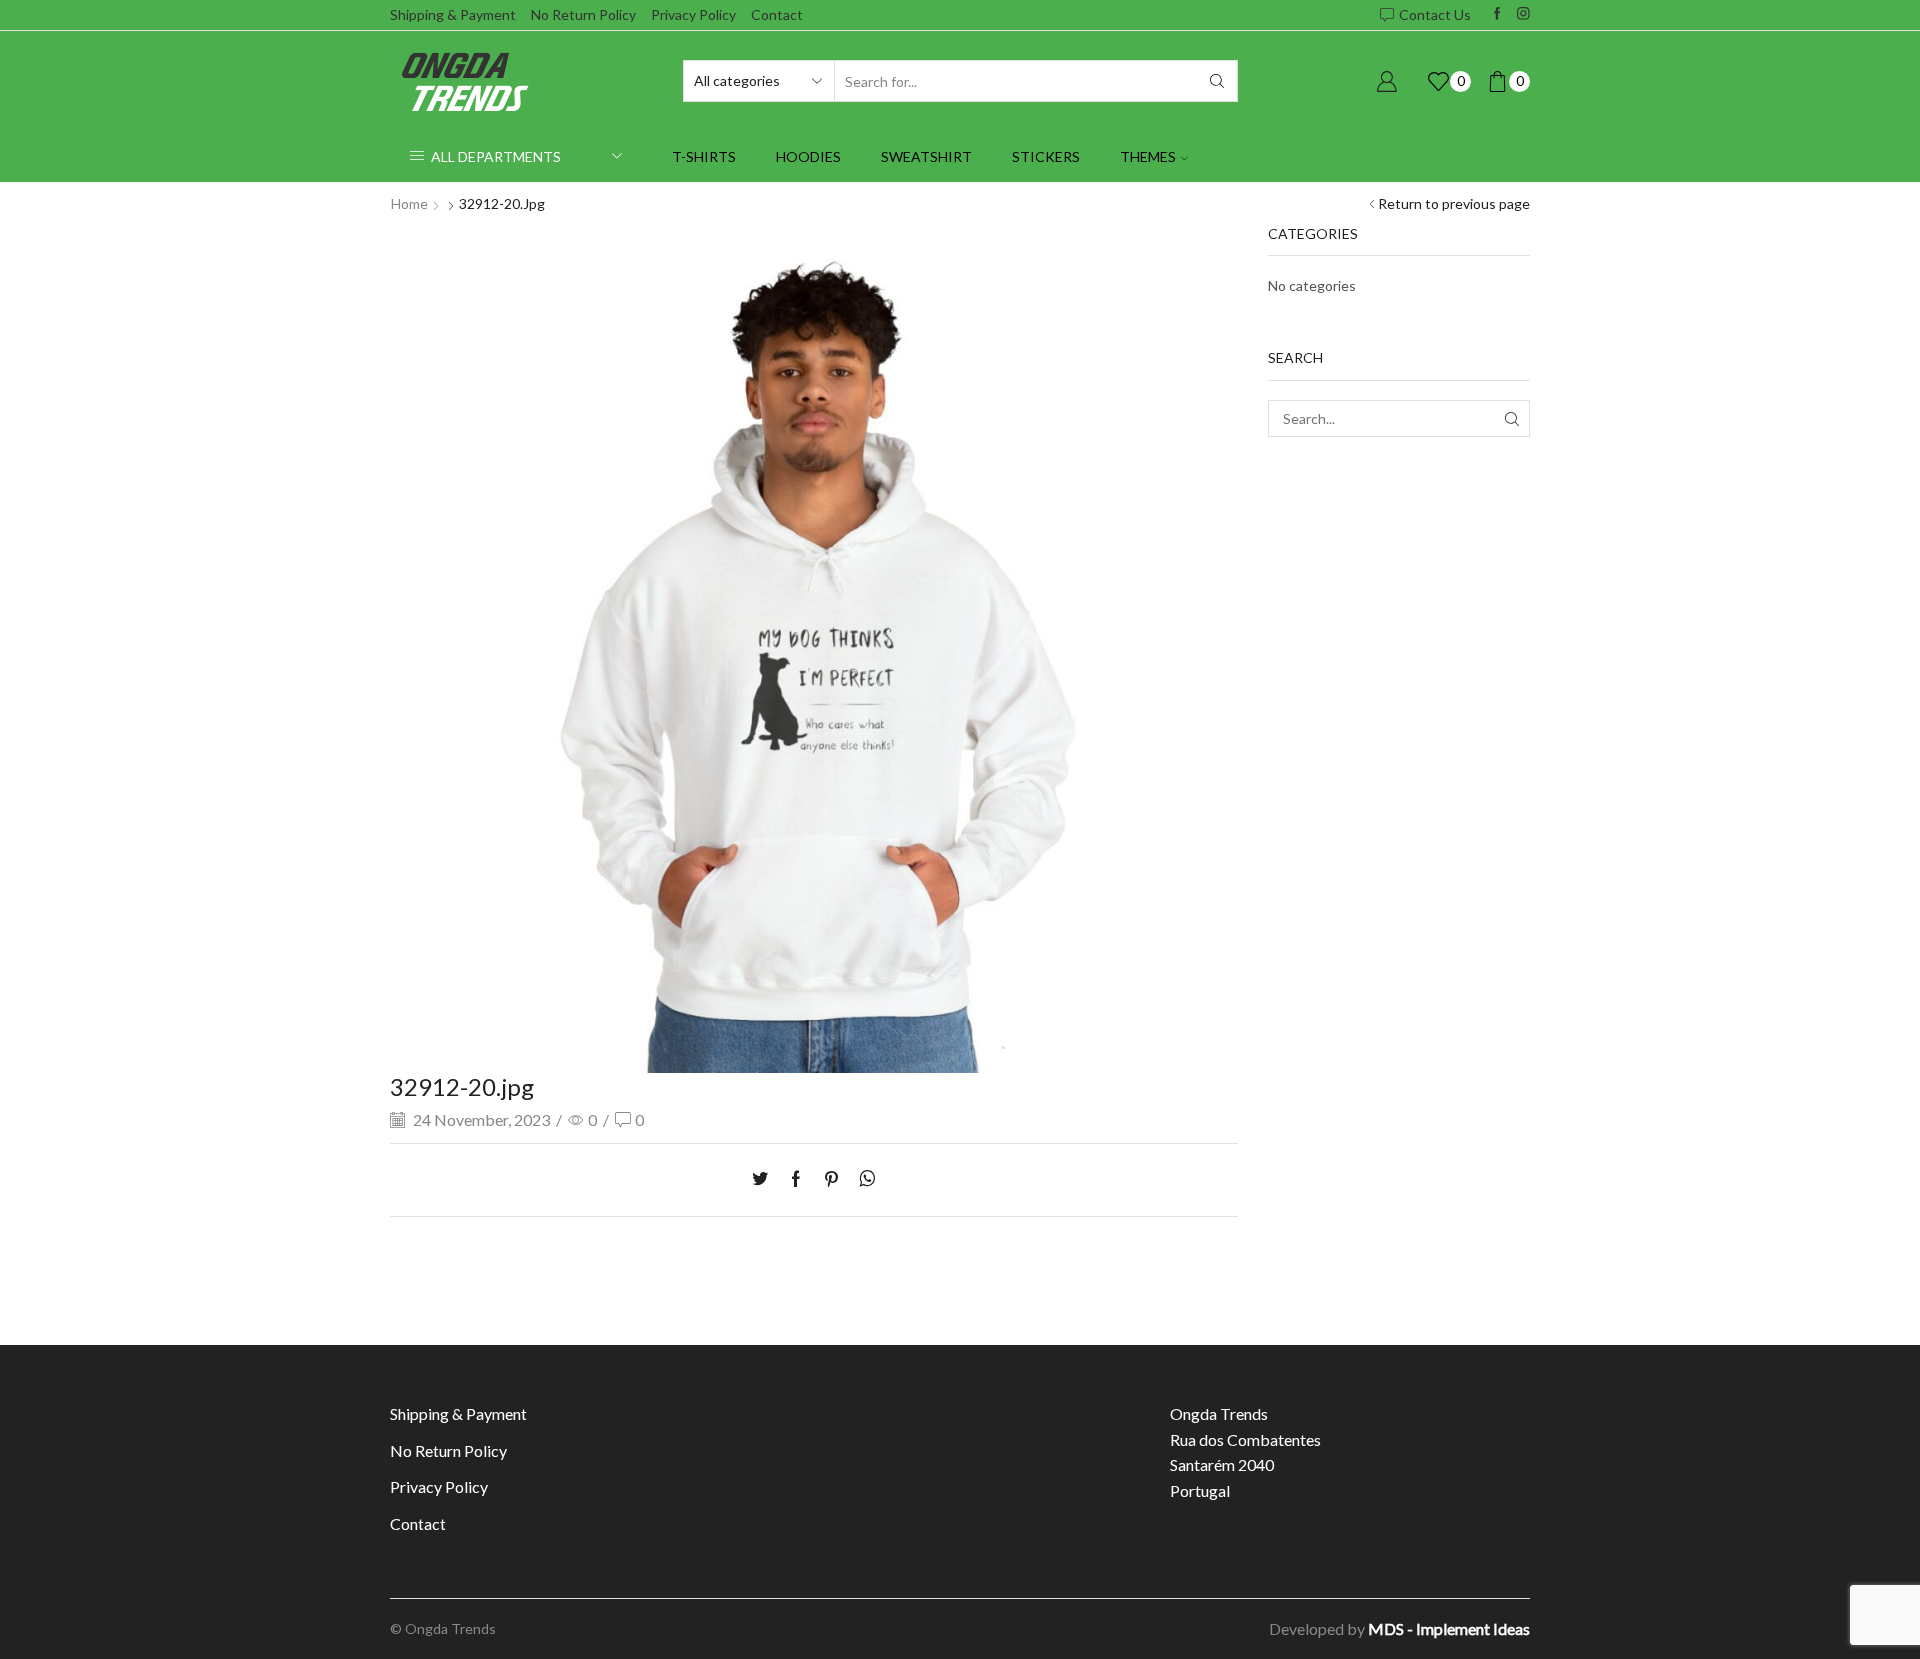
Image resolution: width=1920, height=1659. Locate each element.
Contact (777, 14)
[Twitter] (765, 1179)
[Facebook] (1497, 14)
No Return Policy (583, 14)
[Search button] (1217, 81)
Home (409, 203)
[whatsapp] (862, 1179)
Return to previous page (1454, 203)
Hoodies (808, 156)
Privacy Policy (693, 14)
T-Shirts (704, 156)
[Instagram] (1523, 14)
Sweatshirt (926, 156)
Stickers (1046, 156)
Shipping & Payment (453, 14)
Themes (1148, 156)
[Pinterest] (831, 1179)
